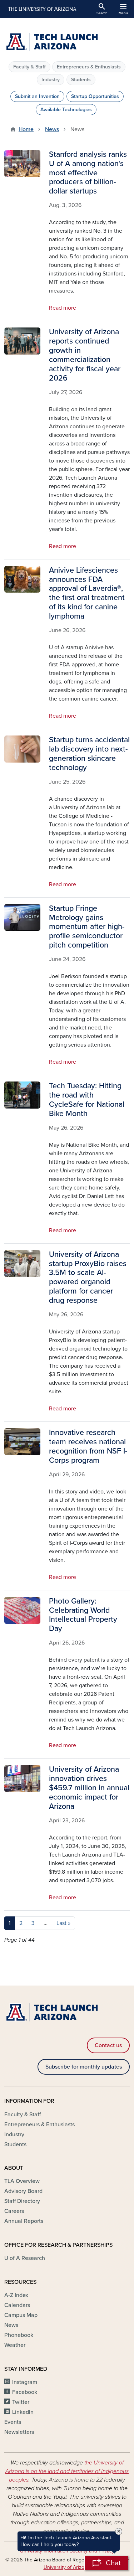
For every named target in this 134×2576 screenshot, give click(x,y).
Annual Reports (24, 2221)
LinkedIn (23, 2412)
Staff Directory (22, 2201)
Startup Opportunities (95, 96)
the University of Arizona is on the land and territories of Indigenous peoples (67, 2471)
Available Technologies (66, 110)
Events (13, 2422)
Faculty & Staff (29, 67)
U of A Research (25, 2258)
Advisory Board (23, 2191)
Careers (14, 2211)
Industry (51, 80)
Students (81, 80)
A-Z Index (16, 2295)
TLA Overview (22, 2181)
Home (26, 129)
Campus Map (21, 2315)
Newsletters (19, 2432)
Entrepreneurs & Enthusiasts (89, 67)
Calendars (17, 2305)
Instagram (25, 2382)
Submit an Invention (37, 96)
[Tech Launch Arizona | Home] (67, 42)
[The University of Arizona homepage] (42, 9)
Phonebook (19, 2335)
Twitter (21, 2402)
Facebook (25, 2392)
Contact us (108, 2045)
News (52, 129)
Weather (15, 2345)
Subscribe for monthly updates (84, 2067)
